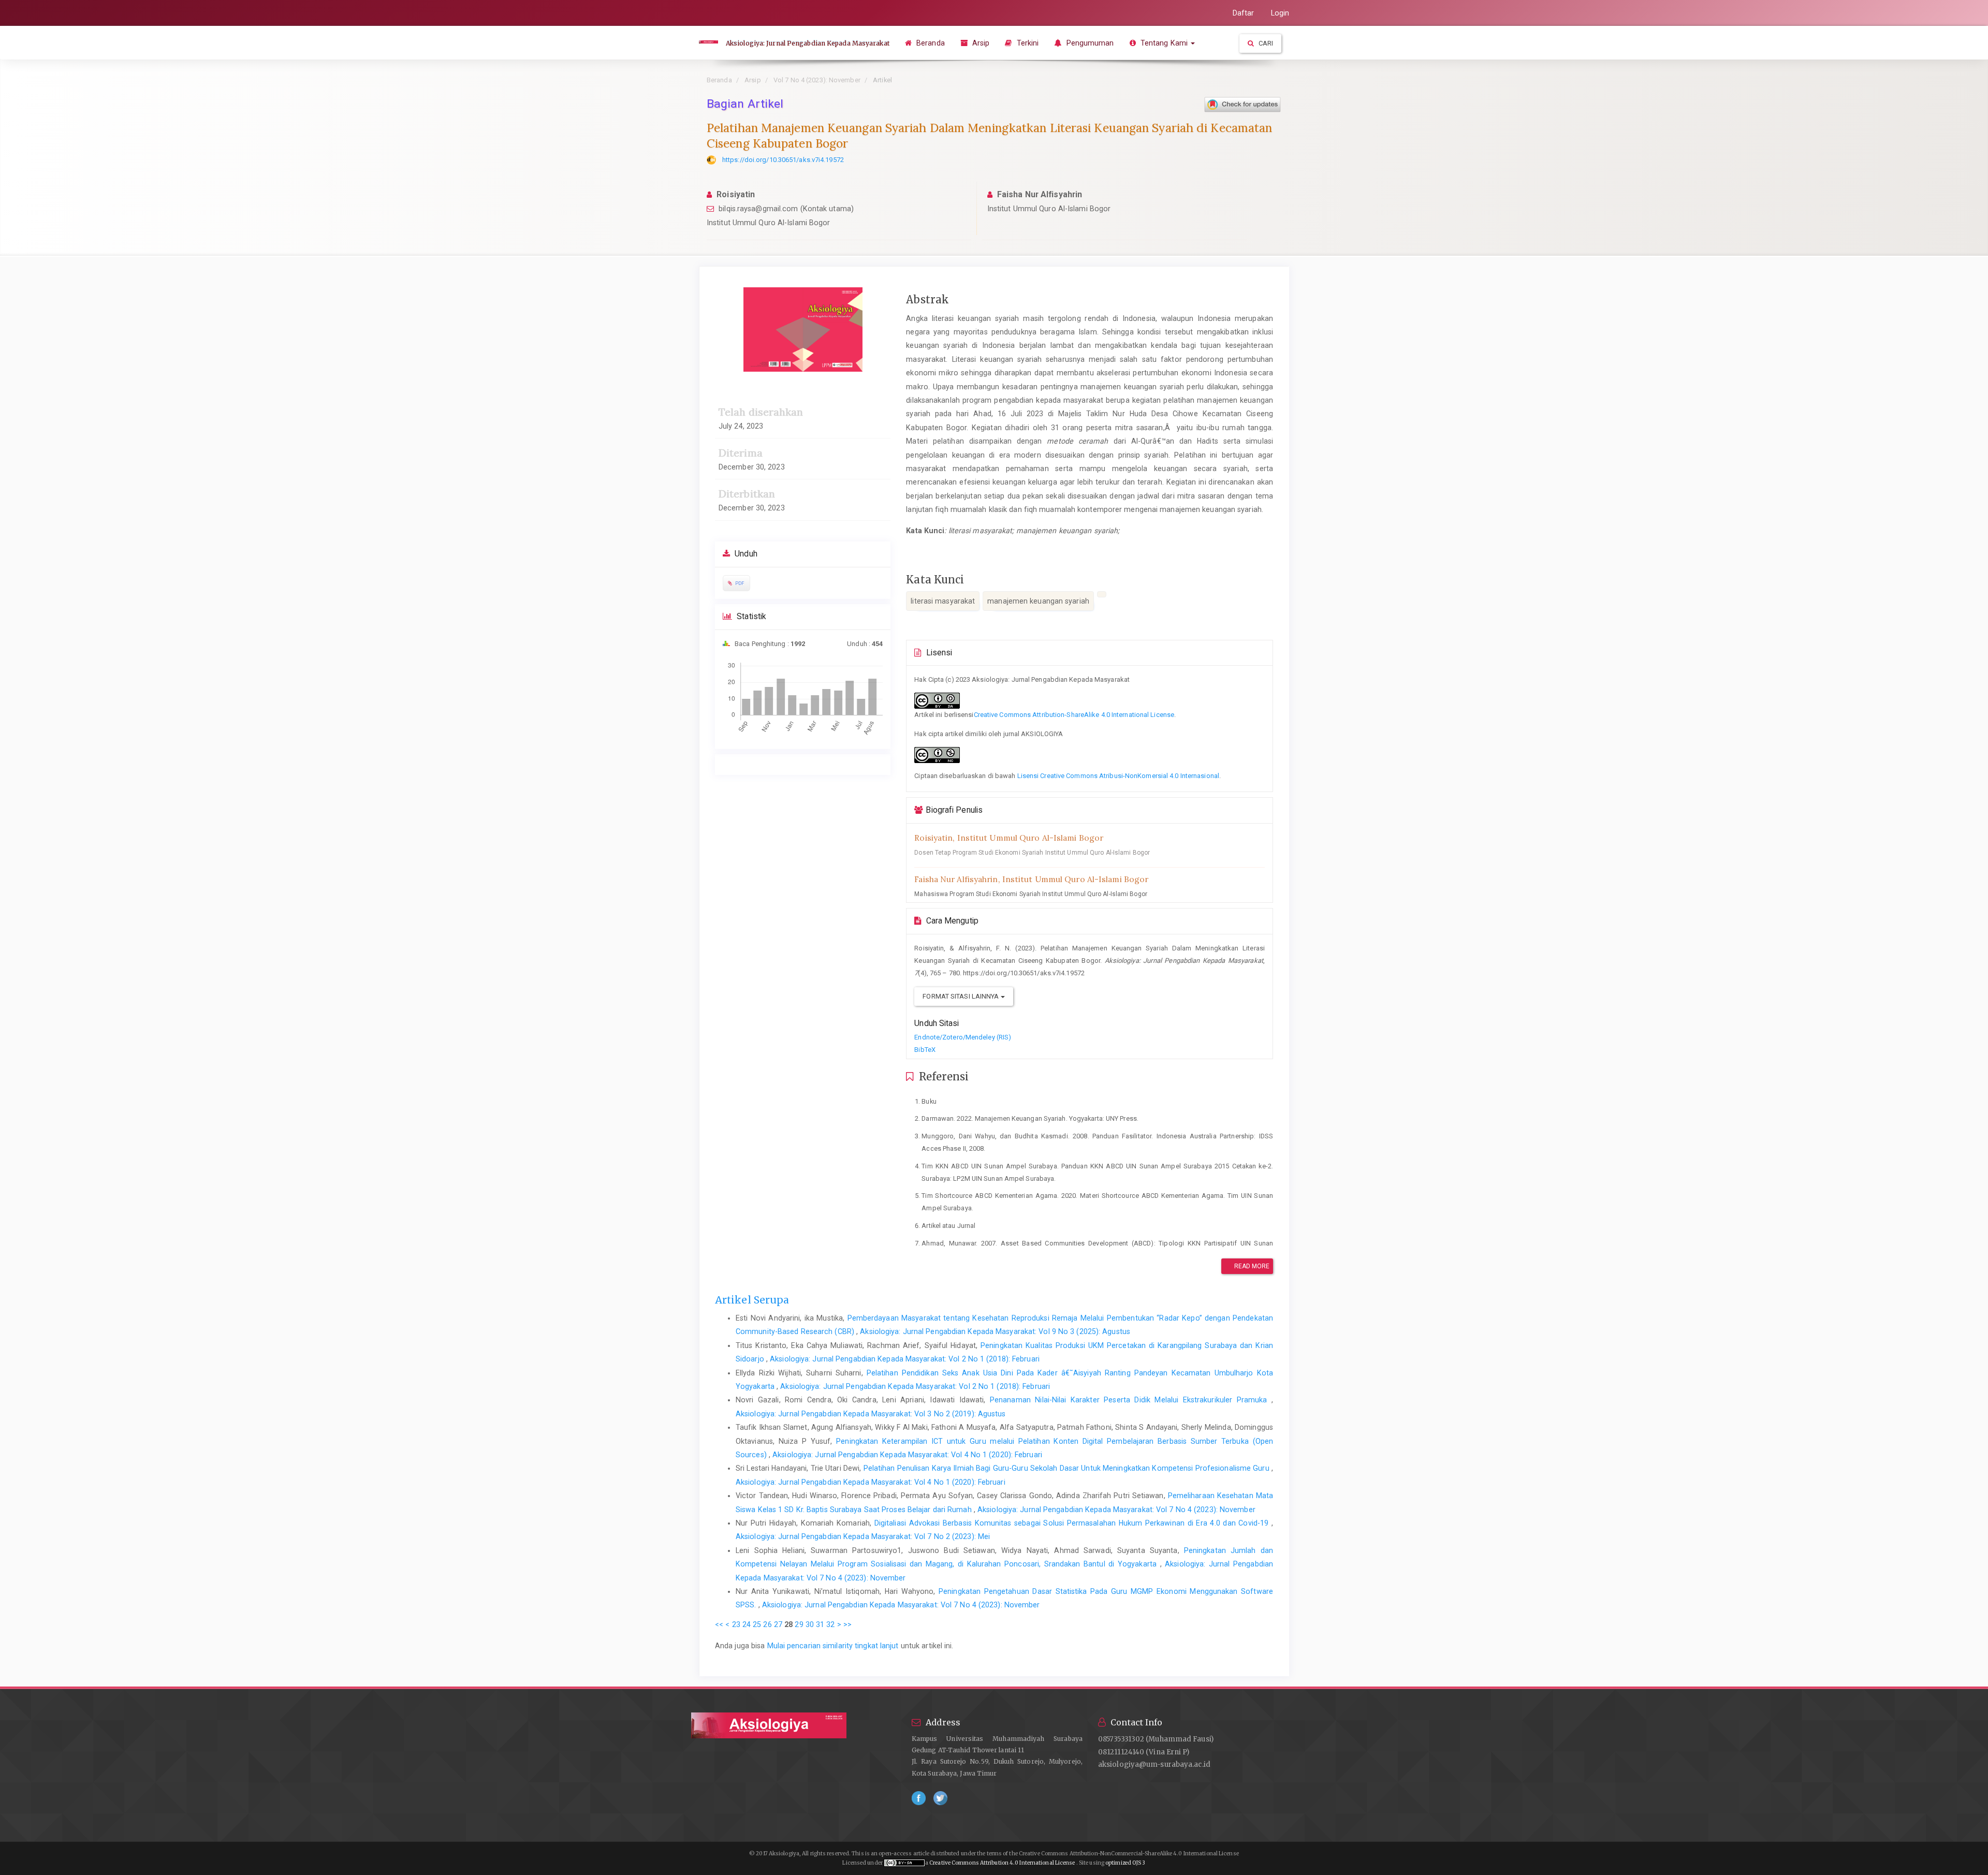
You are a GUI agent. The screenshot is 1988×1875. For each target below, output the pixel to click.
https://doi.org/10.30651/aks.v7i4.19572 (783, 160)
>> (847, 1624)
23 (736, 1624)
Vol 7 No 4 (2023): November (817, 80)
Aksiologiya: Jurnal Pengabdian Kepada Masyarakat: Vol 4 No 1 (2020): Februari (907, 1455)
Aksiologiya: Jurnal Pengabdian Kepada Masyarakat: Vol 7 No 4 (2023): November (1116, 1510)
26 (767, 1624)
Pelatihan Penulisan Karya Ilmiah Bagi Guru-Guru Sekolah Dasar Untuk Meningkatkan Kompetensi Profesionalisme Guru (1068, 1468)
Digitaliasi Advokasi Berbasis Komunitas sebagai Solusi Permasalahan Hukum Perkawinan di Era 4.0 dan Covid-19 (1073, 1523)
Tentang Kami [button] (1164, 43)
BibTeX (925, 1050)
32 (830, 1624)
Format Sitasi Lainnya (961, 996)
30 (810, 1624)
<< (719, 1624)
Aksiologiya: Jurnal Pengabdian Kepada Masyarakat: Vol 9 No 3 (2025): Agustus (995, 1331)
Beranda (930, 43)
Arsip (980, 43)
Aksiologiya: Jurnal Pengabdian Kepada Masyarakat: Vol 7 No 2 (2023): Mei (863, 1536)
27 (778, 1624)
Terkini (1027, 43)
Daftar (1244, 13)
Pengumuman (1089, 43)
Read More (1251, 1266)
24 (747, 1624)
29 (799, 1624)
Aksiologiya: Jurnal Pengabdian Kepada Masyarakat (808, 43)
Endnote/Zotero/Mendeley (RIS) (963, 1037)
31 (820, 1624)
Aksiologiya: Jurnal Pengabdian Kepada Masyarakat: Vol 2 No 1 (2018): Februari (905, 1359)
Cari (1265, 43)
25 (757, 1624)
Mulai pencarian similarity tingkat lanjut (833, 1646)
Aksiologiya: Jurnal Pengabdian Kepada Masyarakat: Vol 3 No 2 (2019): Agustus (871, 1414)
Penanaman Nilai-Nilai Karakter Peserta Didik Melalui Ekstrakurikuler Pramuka (1131, 1400)
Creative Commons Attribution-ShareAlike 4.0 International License (1074, 715)
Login (1280, 13)
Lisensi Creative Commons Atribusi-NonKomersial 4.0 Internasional (1118, 776)
